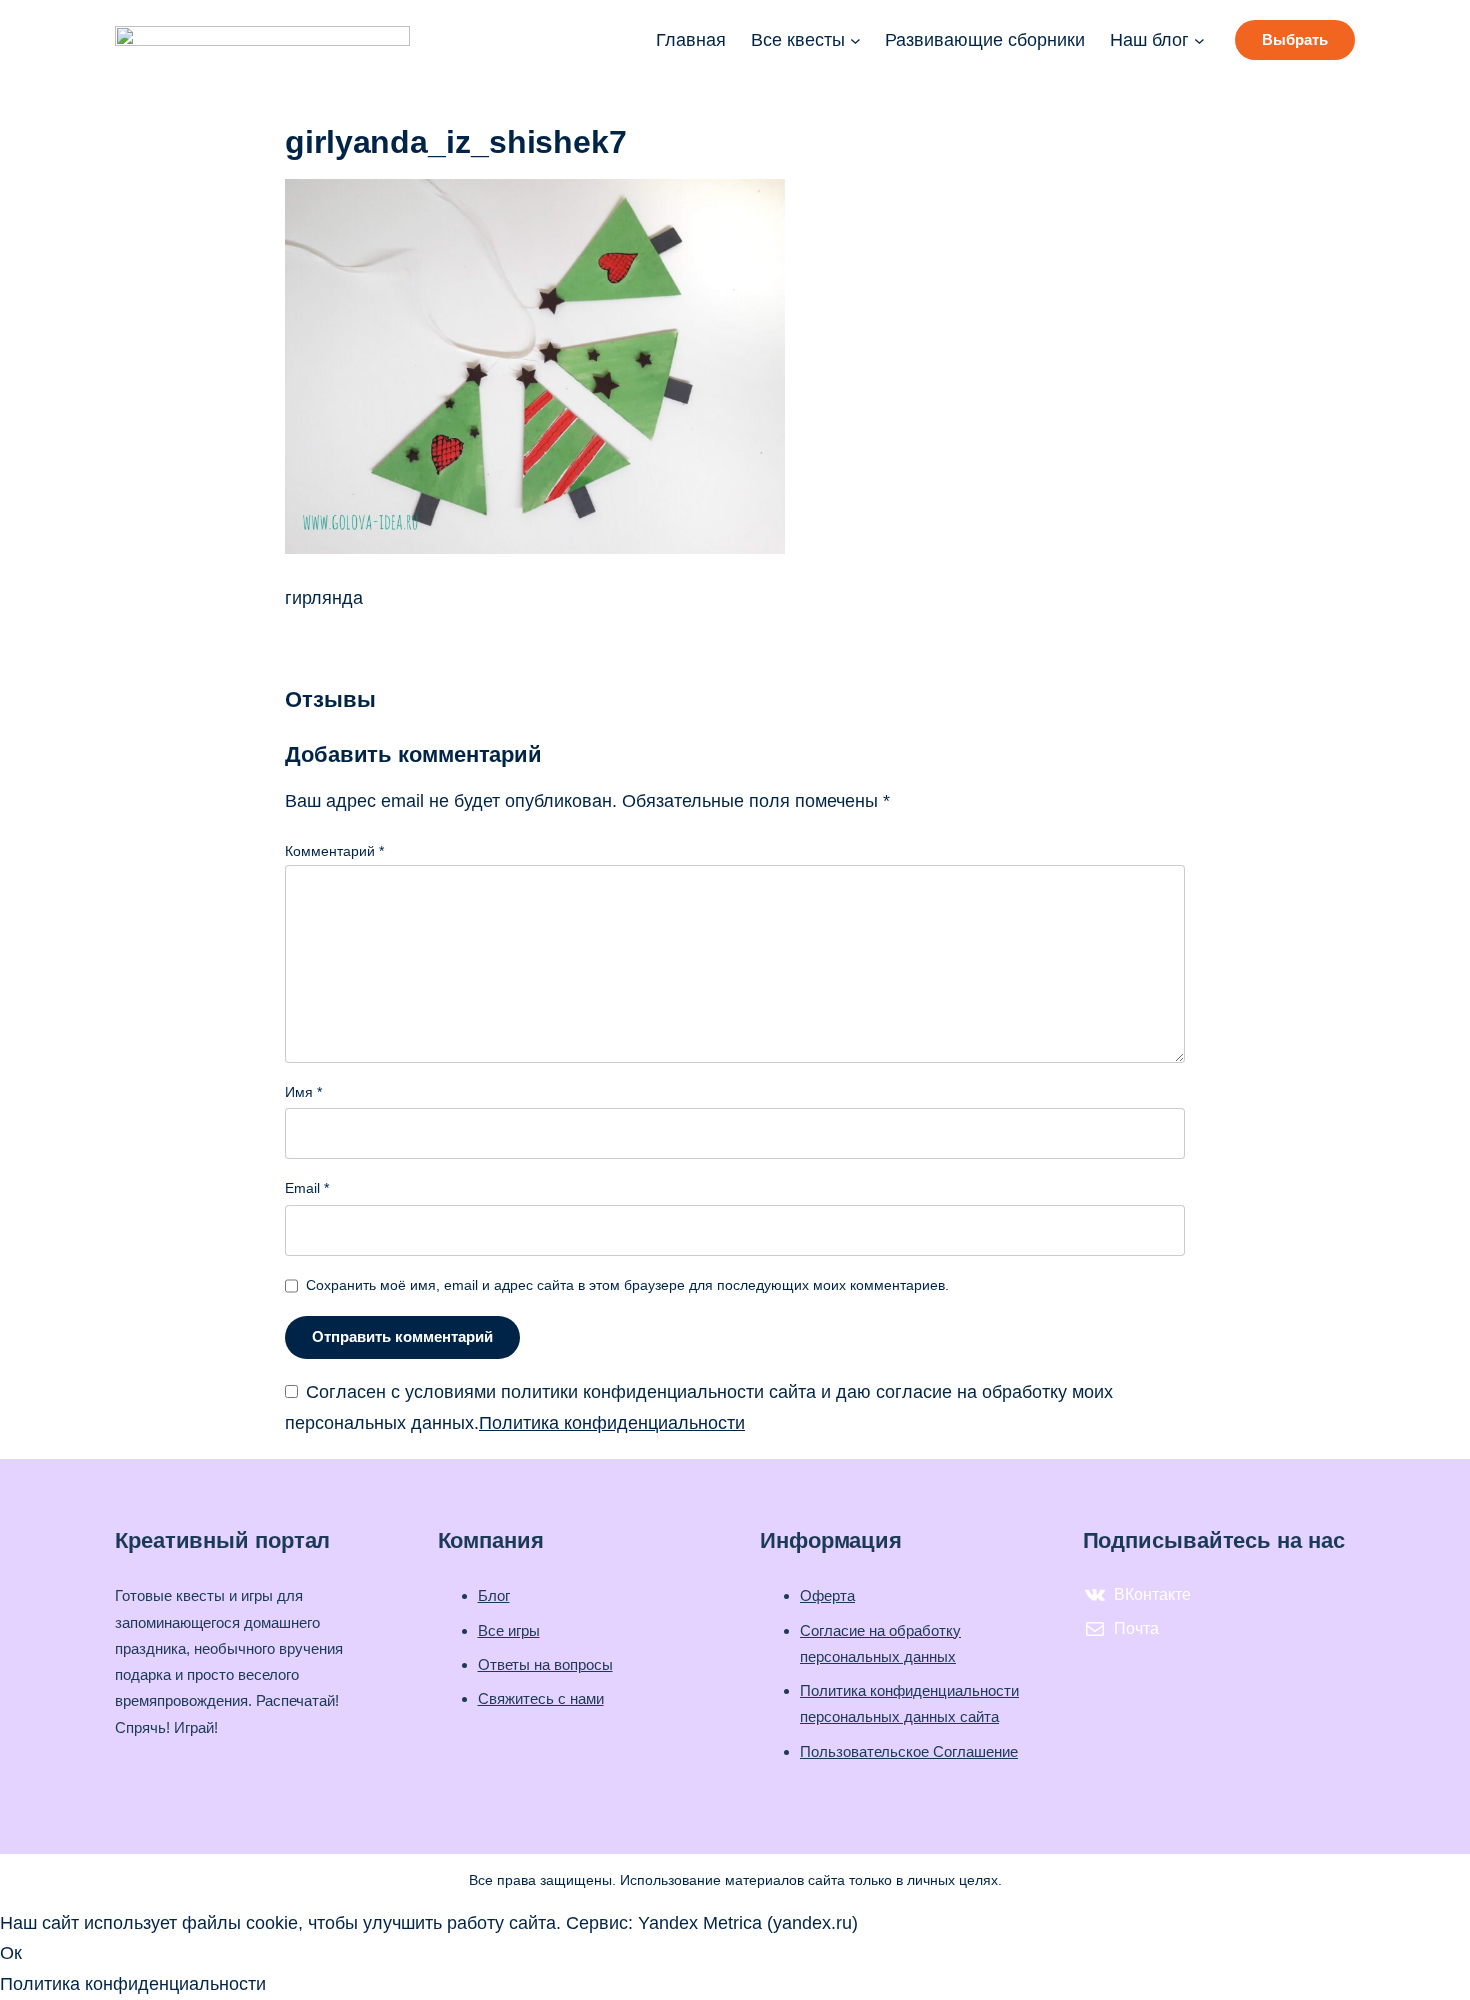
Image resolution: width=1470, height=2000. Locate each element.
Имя (303, 1092)
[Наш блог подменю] (1199, 40)
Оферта (827, 1595)
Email (307, 1188)
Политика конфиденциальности (612, 1423)
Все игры (509, 1630)
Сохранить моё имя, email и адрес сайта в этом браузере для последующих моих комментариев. (627, 1285)
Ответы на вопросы (545, 1664)
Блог (494, 1595)
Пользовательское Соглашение (909, 1751)
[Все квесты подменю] (855, 40)
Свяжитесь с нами (541, 1698)
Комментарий (334, 851)
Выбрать (1295, 39)
